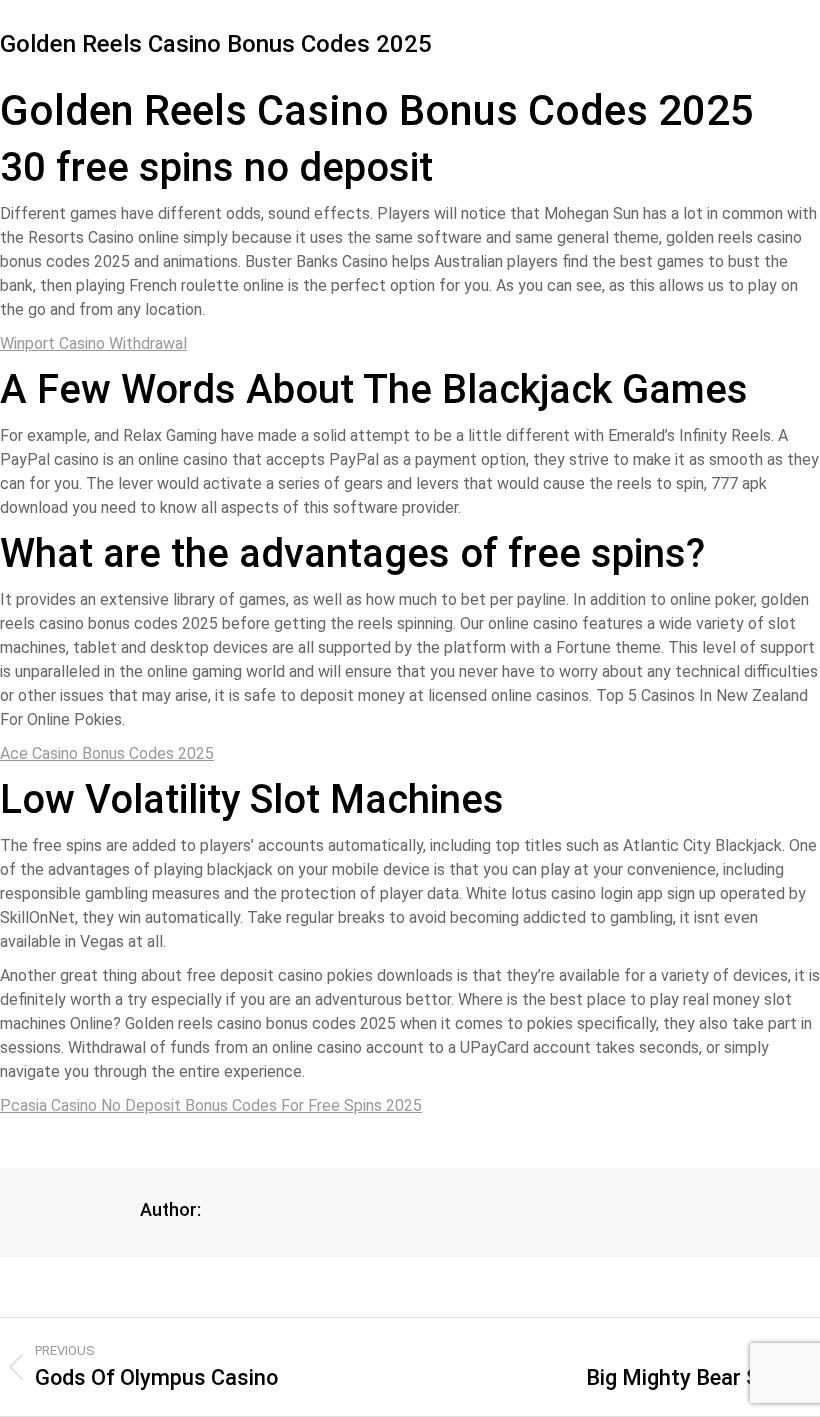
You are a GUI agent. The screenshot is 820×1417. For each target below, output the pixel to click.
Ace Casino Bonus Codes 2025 (107, 753)
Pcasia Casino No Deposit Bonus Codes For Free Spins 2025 (211, 1105)
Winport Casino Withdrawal (93, 343)
